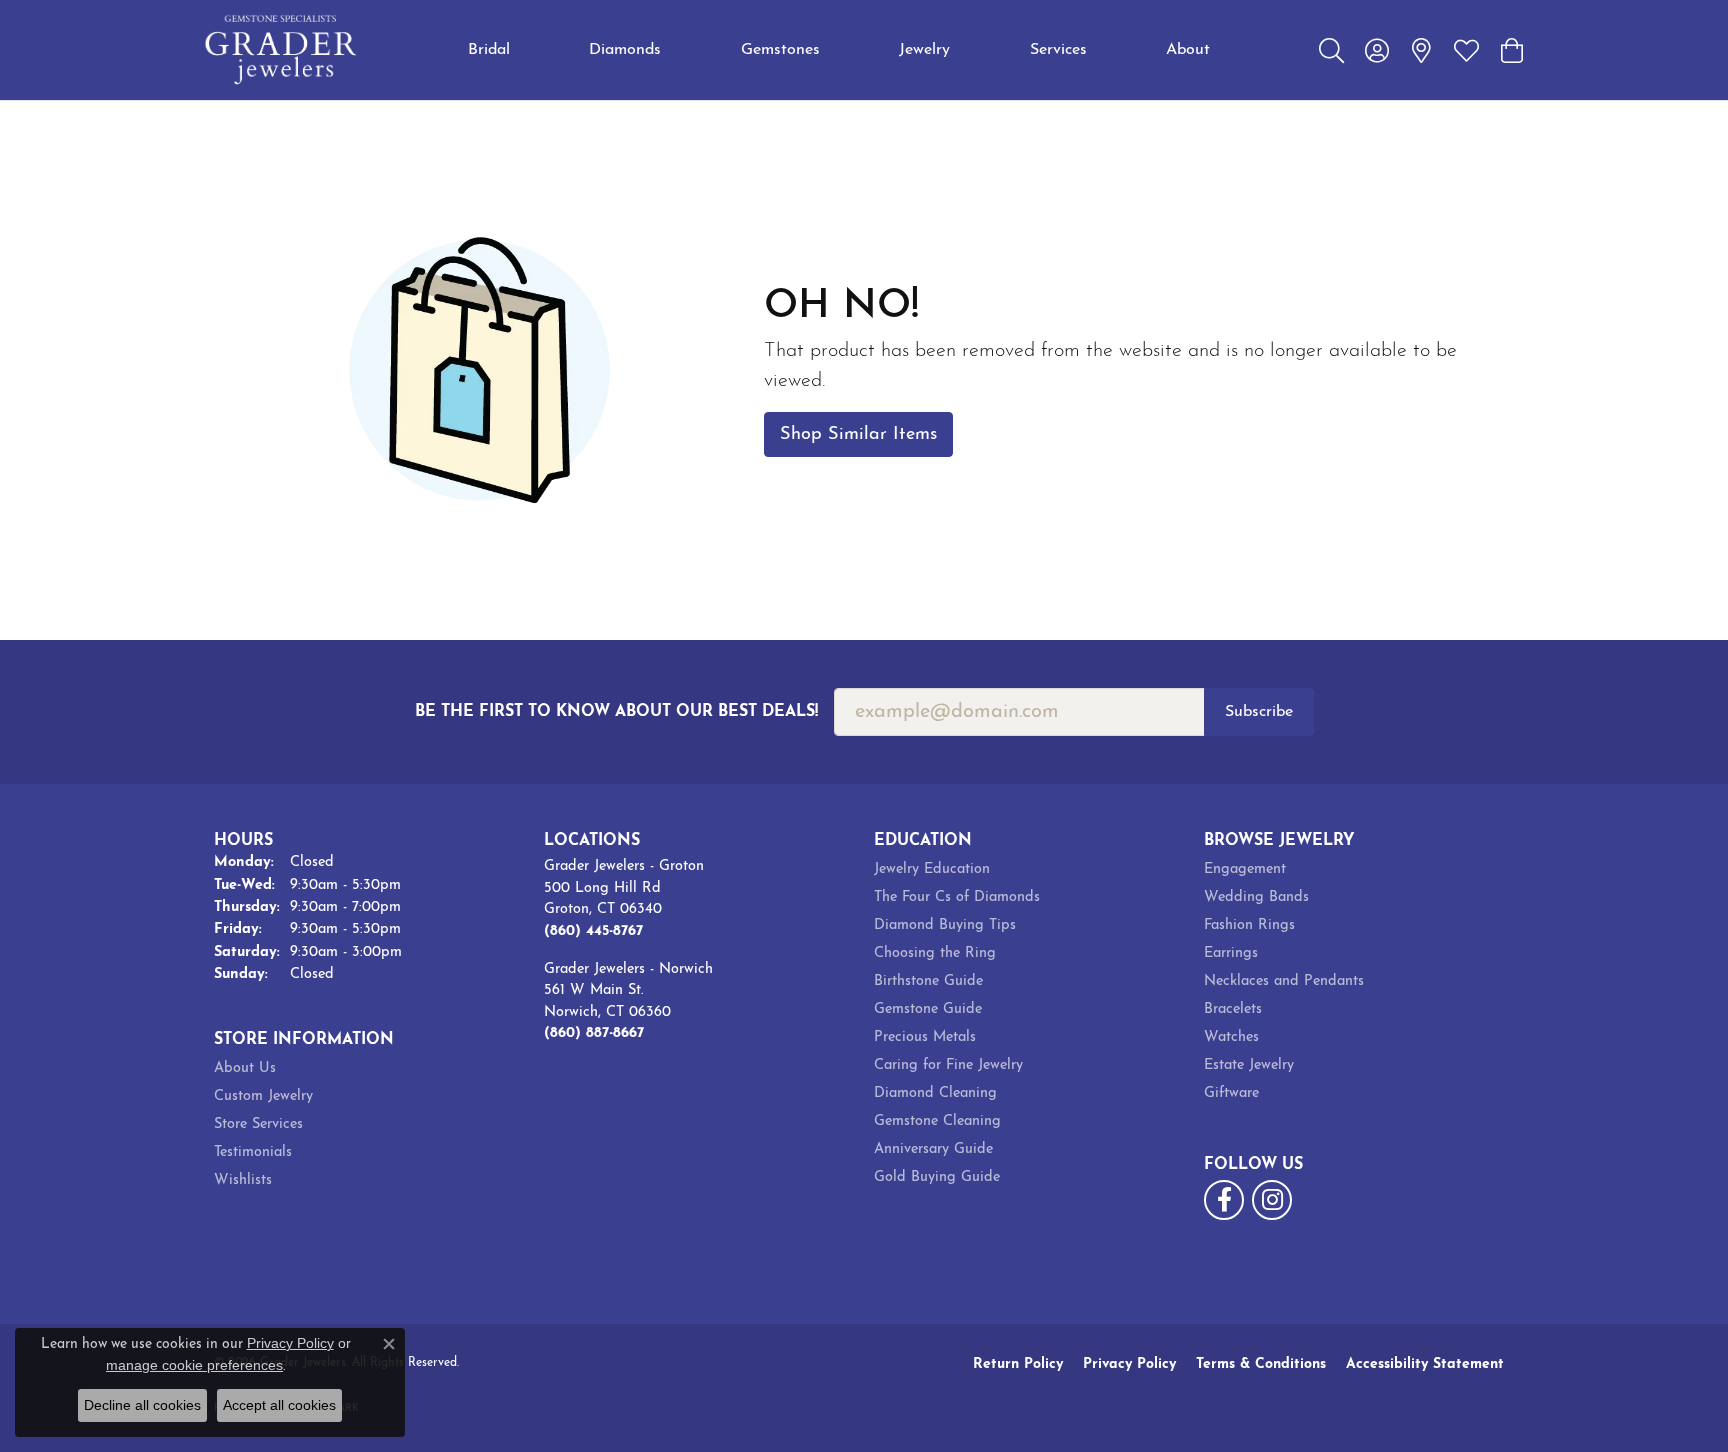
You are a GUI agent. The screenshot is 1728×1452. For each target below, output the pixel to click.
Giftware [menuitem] (1231, 1093)
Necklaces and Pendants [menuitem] (1284, 981)
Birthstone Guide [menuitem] (928, 981)
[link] (1421, 50)
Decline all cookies (142, 1405)
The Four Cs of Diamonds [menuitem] (957, 897)
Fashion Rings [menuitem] (1249, 925)
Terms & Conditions (1261, 1364)
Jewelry (924, 50)
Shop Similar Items (858, 434)
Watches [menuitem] (1231, 1037)
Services (1058, 50)
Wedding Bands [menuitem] (1256, 897)
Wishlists (243, 1180)
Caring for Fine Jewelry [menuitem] (948, 1065)
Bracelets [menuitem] (1233, 1009)
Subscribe (1259, 712)
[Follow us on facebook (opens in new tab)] (1224, 1200)
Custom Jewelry (263, 1096)
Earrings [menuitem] (1231, 953)
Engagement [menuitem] (1245, 869)
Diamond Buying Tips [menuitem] (945, 925)
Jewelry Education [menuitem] (932, 869)
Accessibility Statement (1425, 1364)
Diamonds (625, 50)
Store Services (258, 1124)
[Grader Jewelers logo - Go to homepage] (281, 50)
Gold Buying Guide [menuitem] (937, 1177)
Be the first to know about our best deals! (616, 712)
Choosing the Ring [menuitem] (935, 953)
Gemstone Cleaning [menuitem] (937, 1121)
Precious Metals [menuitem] (925, 1037)
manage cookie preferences (194, 1365)
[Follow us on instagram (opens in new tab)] (1272, 1200)
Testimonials (253, 1152)
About (1188, 50)
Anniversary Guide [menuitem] (933, 1149)
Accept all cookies (279, 1405)
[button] (1331, 50)
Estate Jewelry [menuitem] (1249, 1065)
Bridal (489, 50)
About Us (245, 1068)
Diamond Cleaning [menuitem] (935, 1093)
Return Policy (1018, 1364)
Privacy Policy (1129, 1364)
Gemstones (780, 50)
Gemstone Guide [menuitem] (928, 1009)
